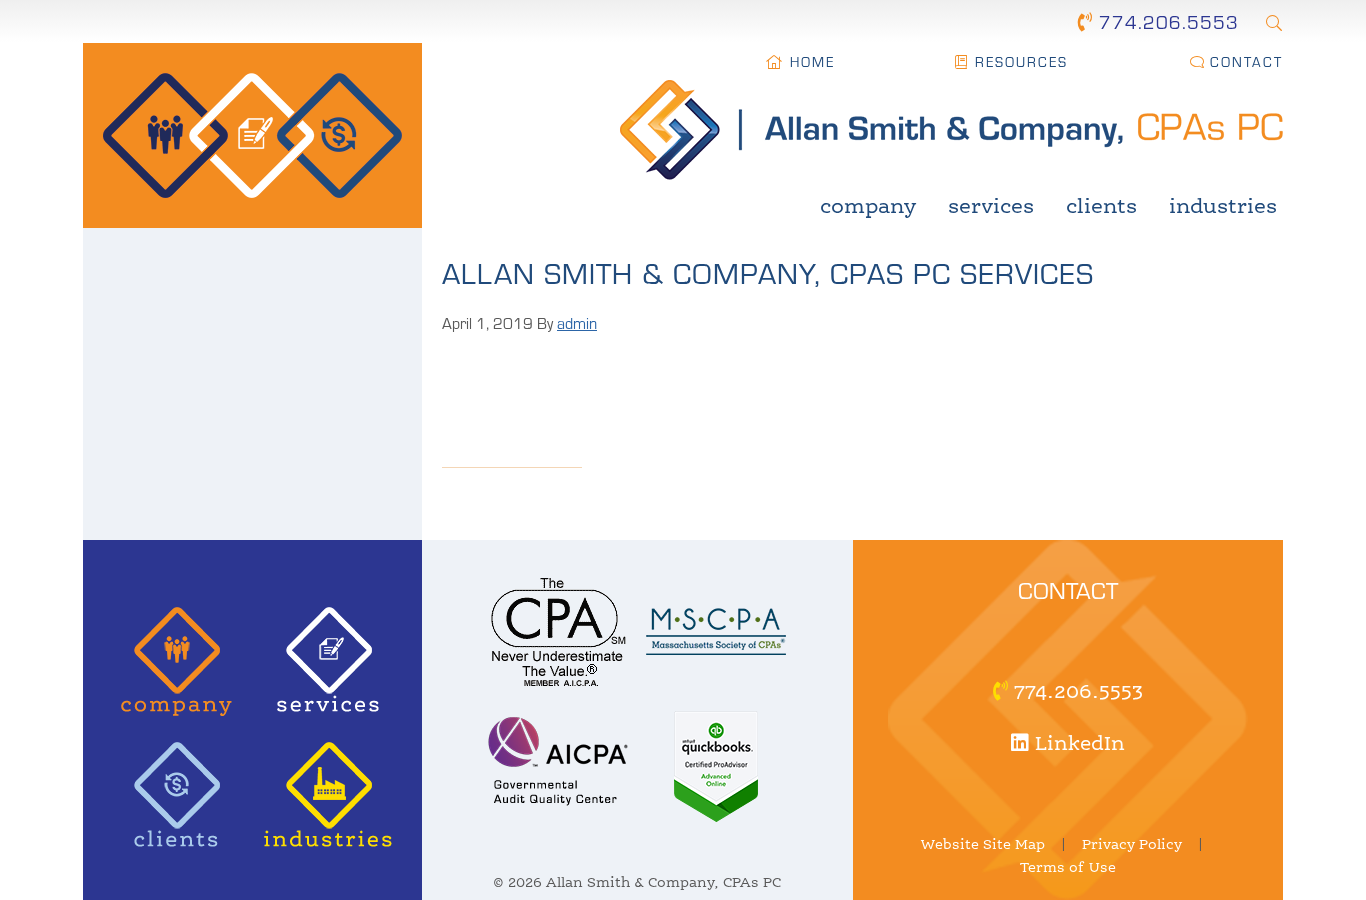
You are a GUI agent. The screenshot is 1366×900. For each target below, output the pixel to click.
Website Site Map (983, 845)
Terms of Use (1068, 868)
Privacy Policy (1132, 845)
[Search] (1273, 22)
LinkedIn (1077, 745)
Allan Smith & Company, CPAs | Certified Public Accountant (252, 135)
